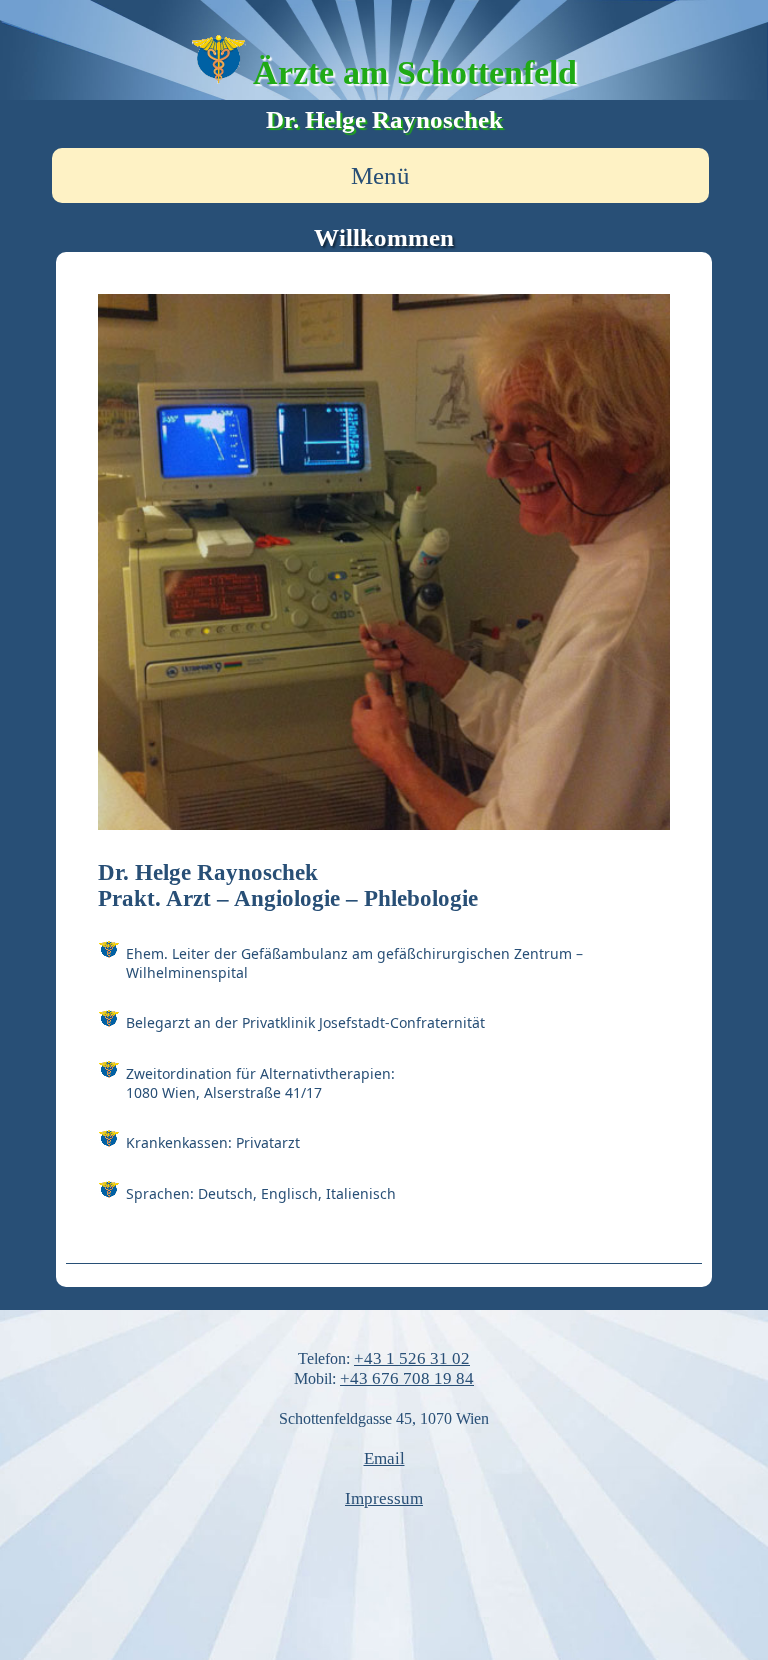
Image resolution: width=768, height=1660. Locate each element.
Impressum (384, 1498)
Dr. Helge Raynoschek (384, 119)
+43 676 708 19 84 (407, 1378)
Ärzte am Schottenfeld (415, 72)
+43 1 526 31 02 (412, 1358)
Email (384, 1458)
